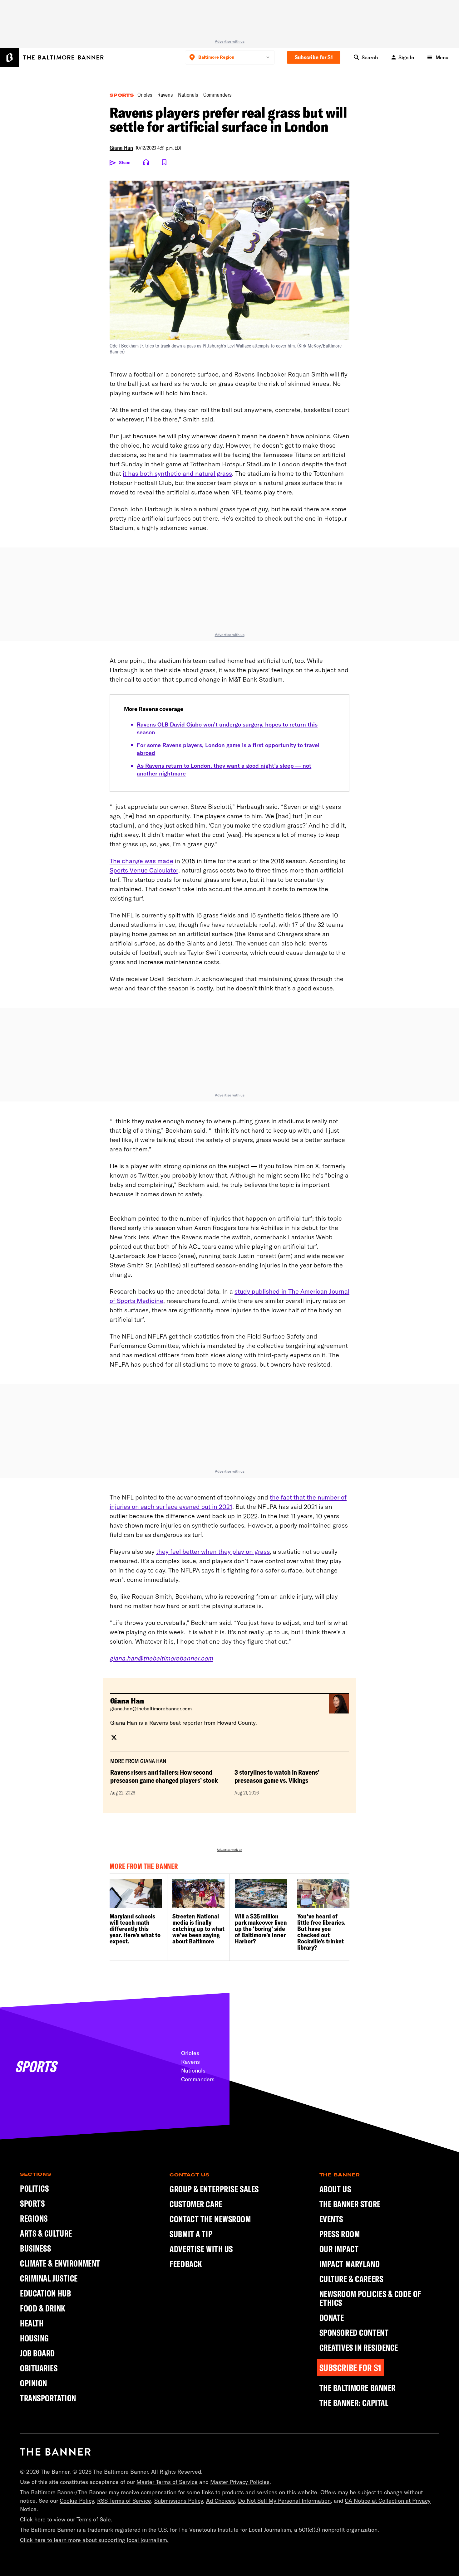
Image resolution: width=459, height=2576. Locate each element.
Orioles (145, 95)
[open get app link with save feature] (164, 162)
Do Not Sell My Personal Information (284, 2501)
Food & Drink (43, 2308)
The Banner (340, 2175)
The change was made (141, 861)
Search (370, 57)
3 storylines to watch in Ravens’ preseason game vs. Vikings (277, 1776)
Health (32, 2323)
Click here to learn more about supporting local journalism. (94, 2540)
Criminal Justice (49, 2278)
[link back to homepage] (55, 2452)
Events (331, 2219)
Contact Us (189, 2175)
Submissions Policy (179, 2501)
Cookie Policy (77, 2501)
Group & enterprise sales (214, 2189)
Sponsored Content (354, 2333)
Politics (34, 2188)
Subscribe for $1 (314, 57)
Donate (332, 2318)
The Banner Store (350, 2204)
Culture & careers (351, 2279)
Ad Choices (220, 2501)
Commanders (217, 95)
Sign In (406, 57)
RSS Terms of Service (124, 2501)
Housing (35, 2338)
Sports (122, 95)
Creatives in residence (359, 2348)
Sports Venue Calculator (144, 870)
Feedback (186, 2264)
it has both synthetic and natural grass (177, 473)
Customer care (196, 2204)
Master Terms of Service (167, 2482)
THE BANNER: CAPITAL (354, 2403)
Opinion (34, 2383)
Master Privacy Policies (240, 2482)
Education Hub (45, 2293)
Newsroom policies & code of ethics (370, 2298)
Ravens (165, 95)
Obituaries (39, 2368)
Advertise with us (230, 41)
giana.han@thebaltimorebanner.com (151, 1708)
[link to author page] (114, 1737)
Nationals (188, 95)
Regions (34, 2218)
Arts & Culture (46, 2233)
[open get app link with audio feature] (146, 162)
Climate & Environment (60, 2263)
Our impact (339, 2249)
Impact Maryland (350, 2264)
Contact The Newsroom (210, 2219)
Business (35, 2248)
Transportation (48, 2398)
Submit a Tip (191, 2234)
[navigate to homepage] (52, 57)
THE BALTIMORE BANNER (358, 2388)
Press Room (340, 2234)
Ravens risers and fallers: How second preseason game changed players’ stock (164, 1776)
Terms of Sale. (94, 2519)
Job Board (37, 2353)
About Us (335, 2189)
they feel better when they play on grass (213, 1551)
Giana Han (121, 148)
